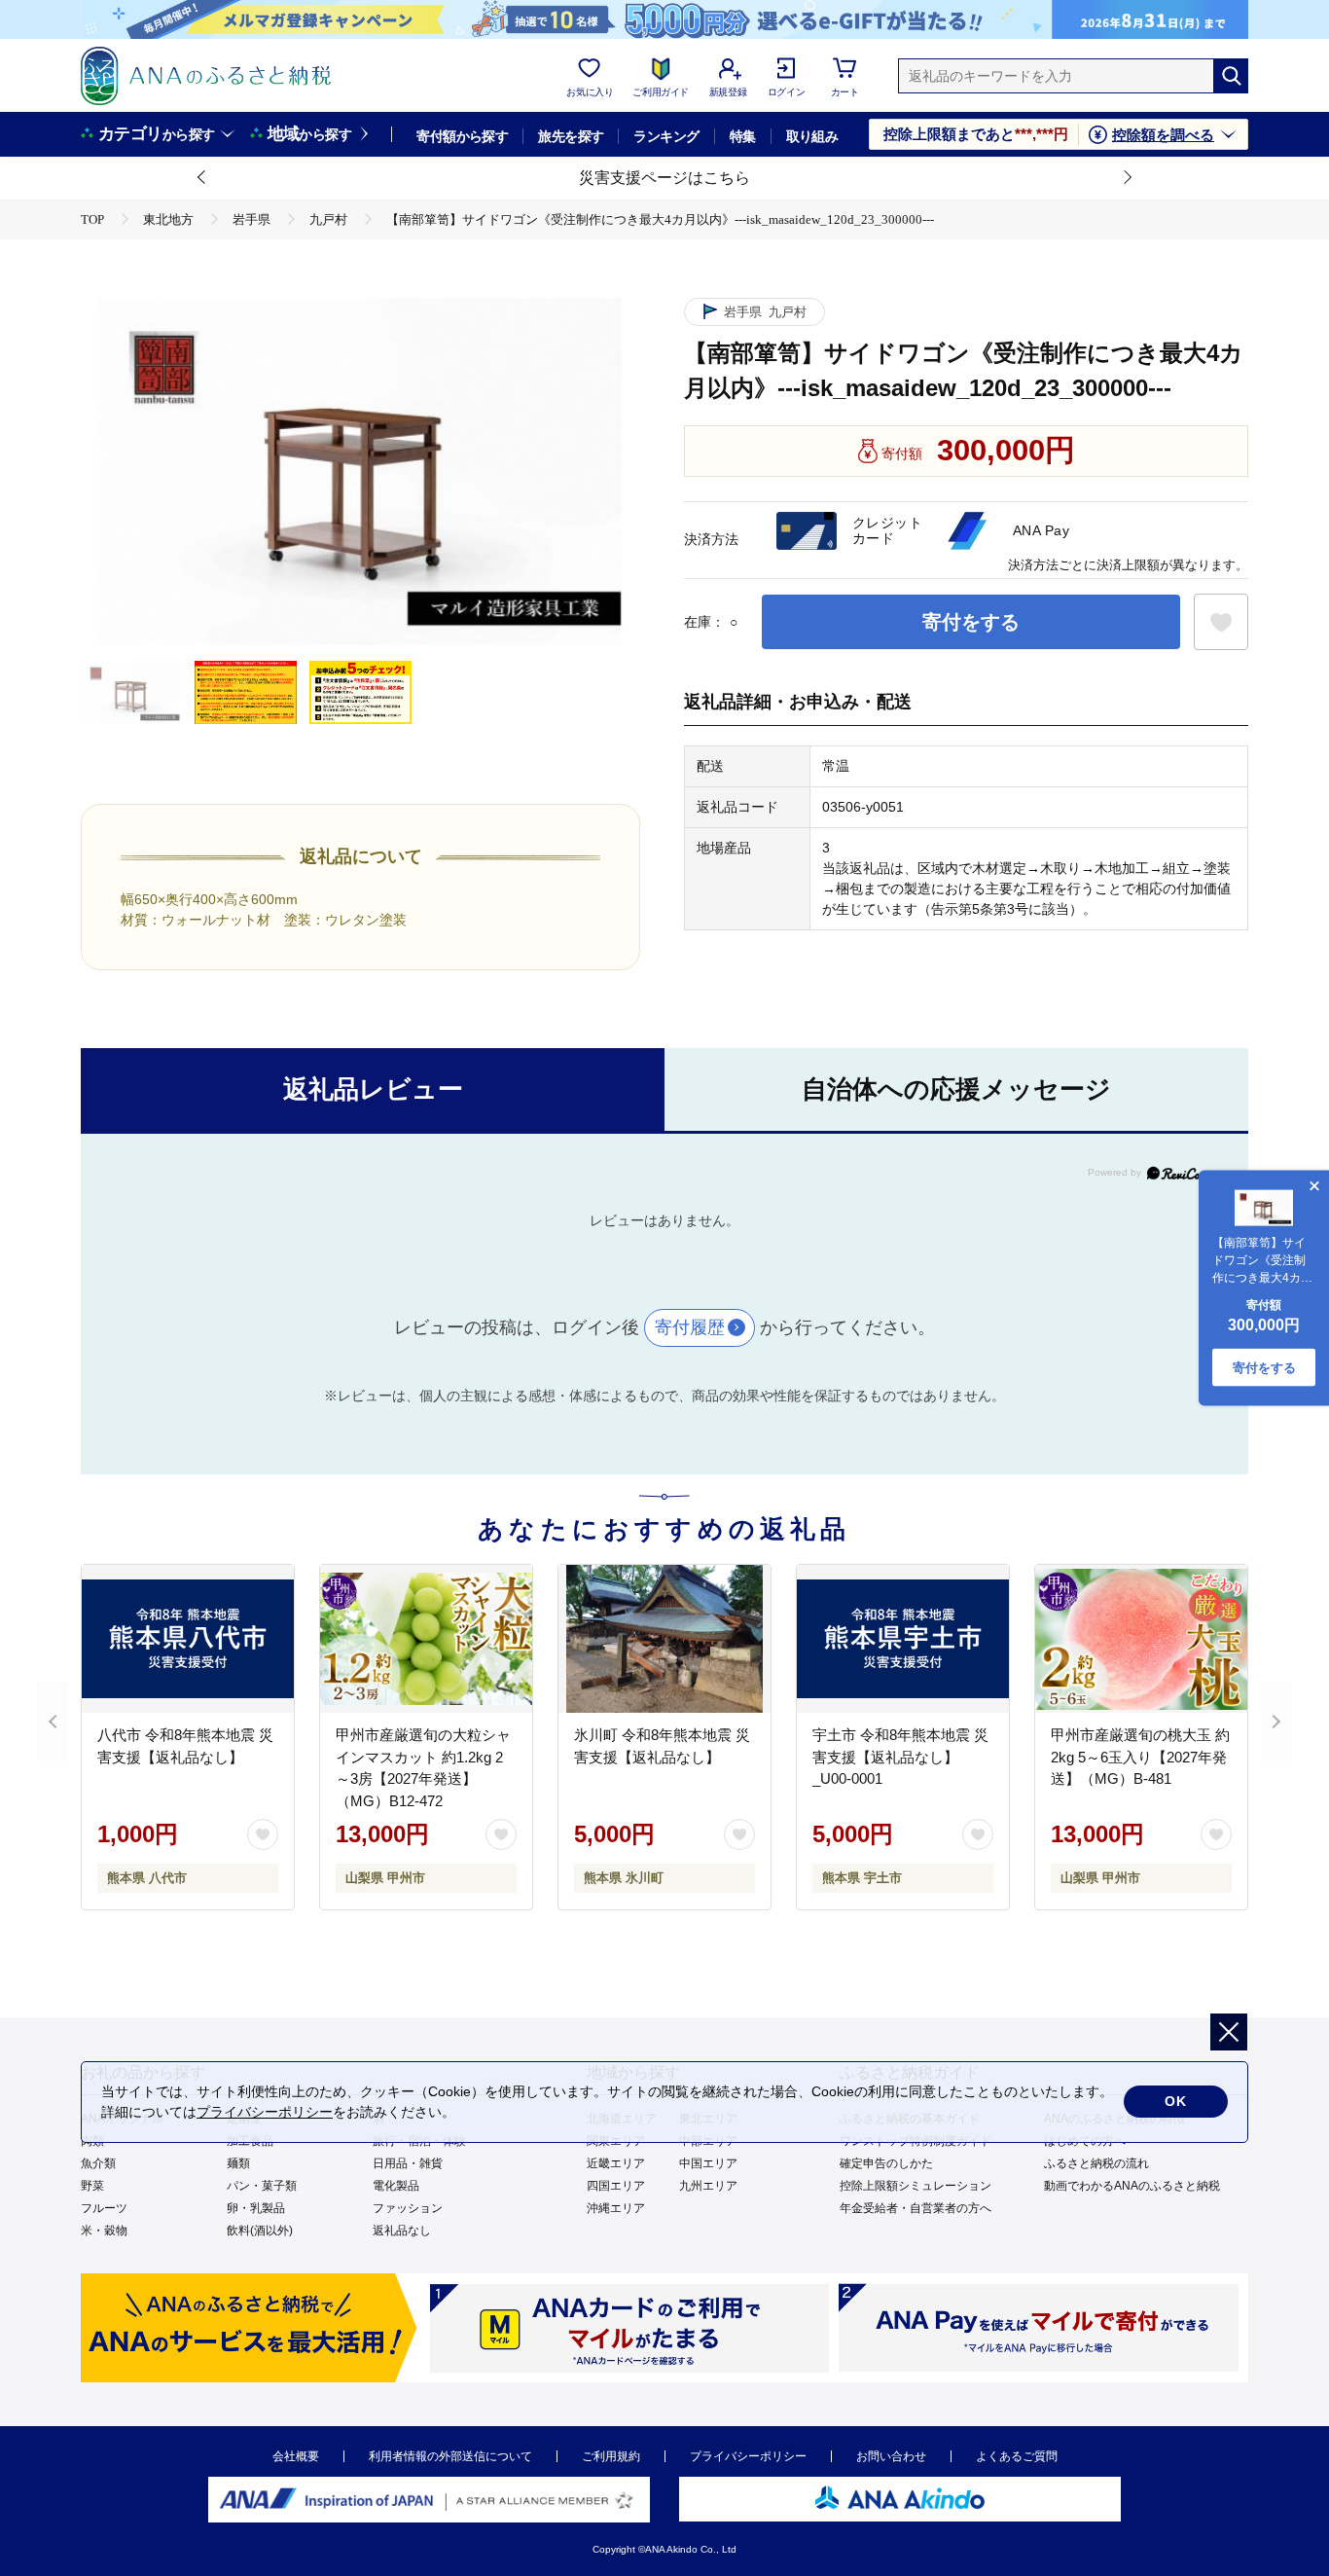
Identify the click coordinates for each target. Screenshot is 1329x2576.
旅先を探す (571, 136)
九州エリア (708, 2186)
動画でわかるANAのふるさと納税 (1132, 2186)
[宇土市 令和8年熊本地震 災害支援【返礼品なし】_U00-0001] (903, 1639)
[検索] (1231, 76)
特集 (743, 136)
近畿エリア (616, 2163)
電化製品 (396, 2186)
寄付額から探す (462, 136)
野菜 (92, 2186)
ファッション (408, 2208)
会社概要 (296, 2456)
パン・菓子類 (262, 2186)
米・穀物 (104, 2231)
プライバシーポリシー (748, 2456)
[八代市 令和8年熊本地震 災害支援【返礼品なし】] (188, 1639)
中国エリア (708, 2163)
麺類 (238, 2163)
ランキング (666, 136)
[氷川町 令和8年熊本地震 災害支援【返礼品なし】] (664, 1639)
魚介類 (98, 2163)
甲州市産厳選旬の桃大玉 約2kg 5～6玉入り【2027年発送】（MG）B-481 (1140, 1757)
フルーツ (104, 2208)
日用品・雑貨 (408, 2163)
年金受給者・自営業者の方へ (916, 2208)
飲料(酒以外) (260, 2231)
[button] (202, 178)
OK (1176, 2101)
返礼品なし (402, 2231)
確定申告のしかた (886, 2163)
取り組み (812, 136)
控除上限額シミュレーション (916, 2186)
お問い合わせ (891, 2456)
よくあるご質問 (1017, 2456)
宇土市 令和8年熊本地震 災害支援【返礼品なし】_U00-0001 (900, 1757)
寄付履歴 (690, 1327)
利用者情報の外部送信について (450, 2456)
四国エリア (616, 2186)
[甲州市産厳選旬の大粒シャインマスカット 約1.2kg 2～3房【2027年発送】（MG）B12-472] (426, 1639)
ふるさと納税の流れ (1096, 2163)
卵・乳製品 (256, 2208)
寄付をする (971, 622)
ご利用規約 (611, 2456)
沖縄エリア (616, 2208)
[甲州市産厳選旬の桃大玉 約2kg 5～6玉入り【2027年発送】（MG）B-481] (1141, 1639)
